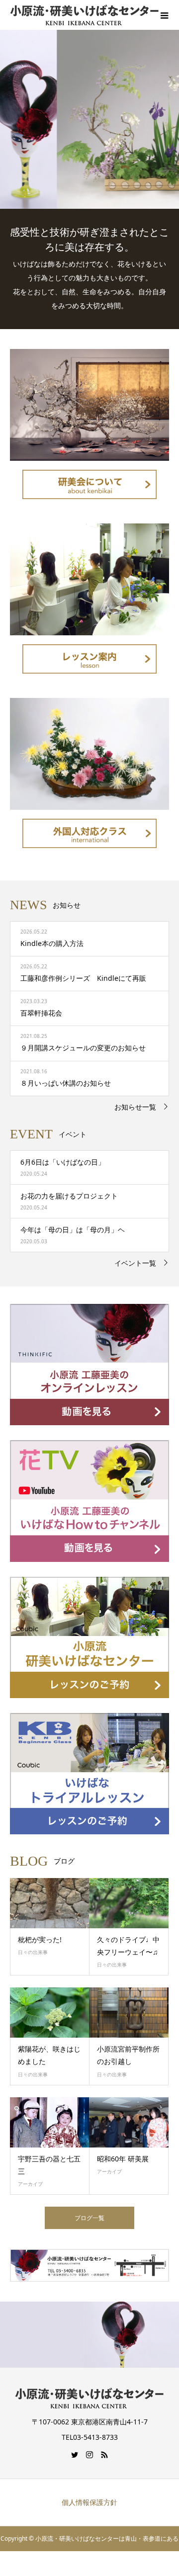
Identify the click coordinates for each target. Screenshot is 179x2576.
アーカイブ (30, 2184)
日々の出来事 (33, 1952)
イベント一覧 (135, 1263)
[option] (89, 119)
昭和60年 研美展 (123, 2159)
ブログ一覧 (89, 2218)
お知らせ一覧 (135, 1107)
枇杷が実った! (40, 1939)
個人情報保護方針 (89, 2502)
